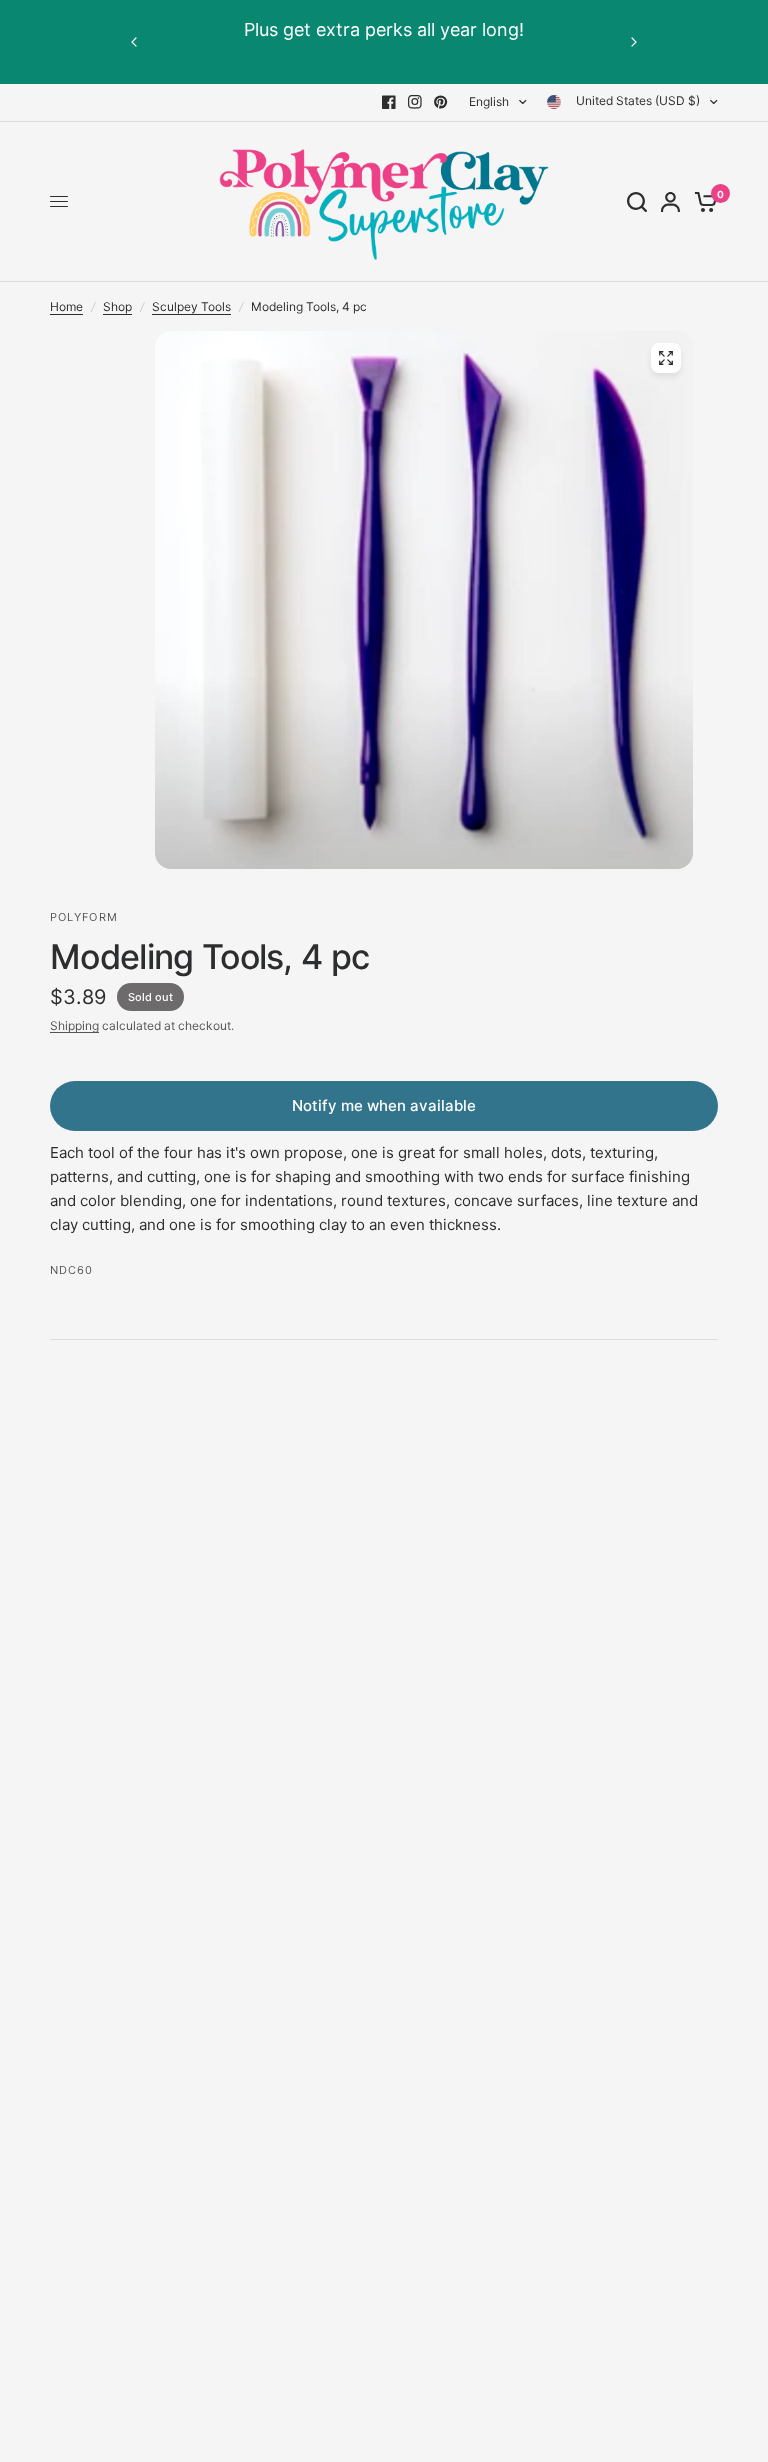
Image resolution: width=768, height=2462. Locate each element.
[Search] (637, 202)
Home (66, 306)
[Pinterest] (441, 102)
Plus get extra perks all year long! (384, 29)
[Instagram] (415, 102)
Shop (117, 306)
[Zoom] (666, 358)
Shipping (74, 1025)
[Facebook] (389, 102)
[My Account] (670, 202)
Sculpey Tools (191, 306)
